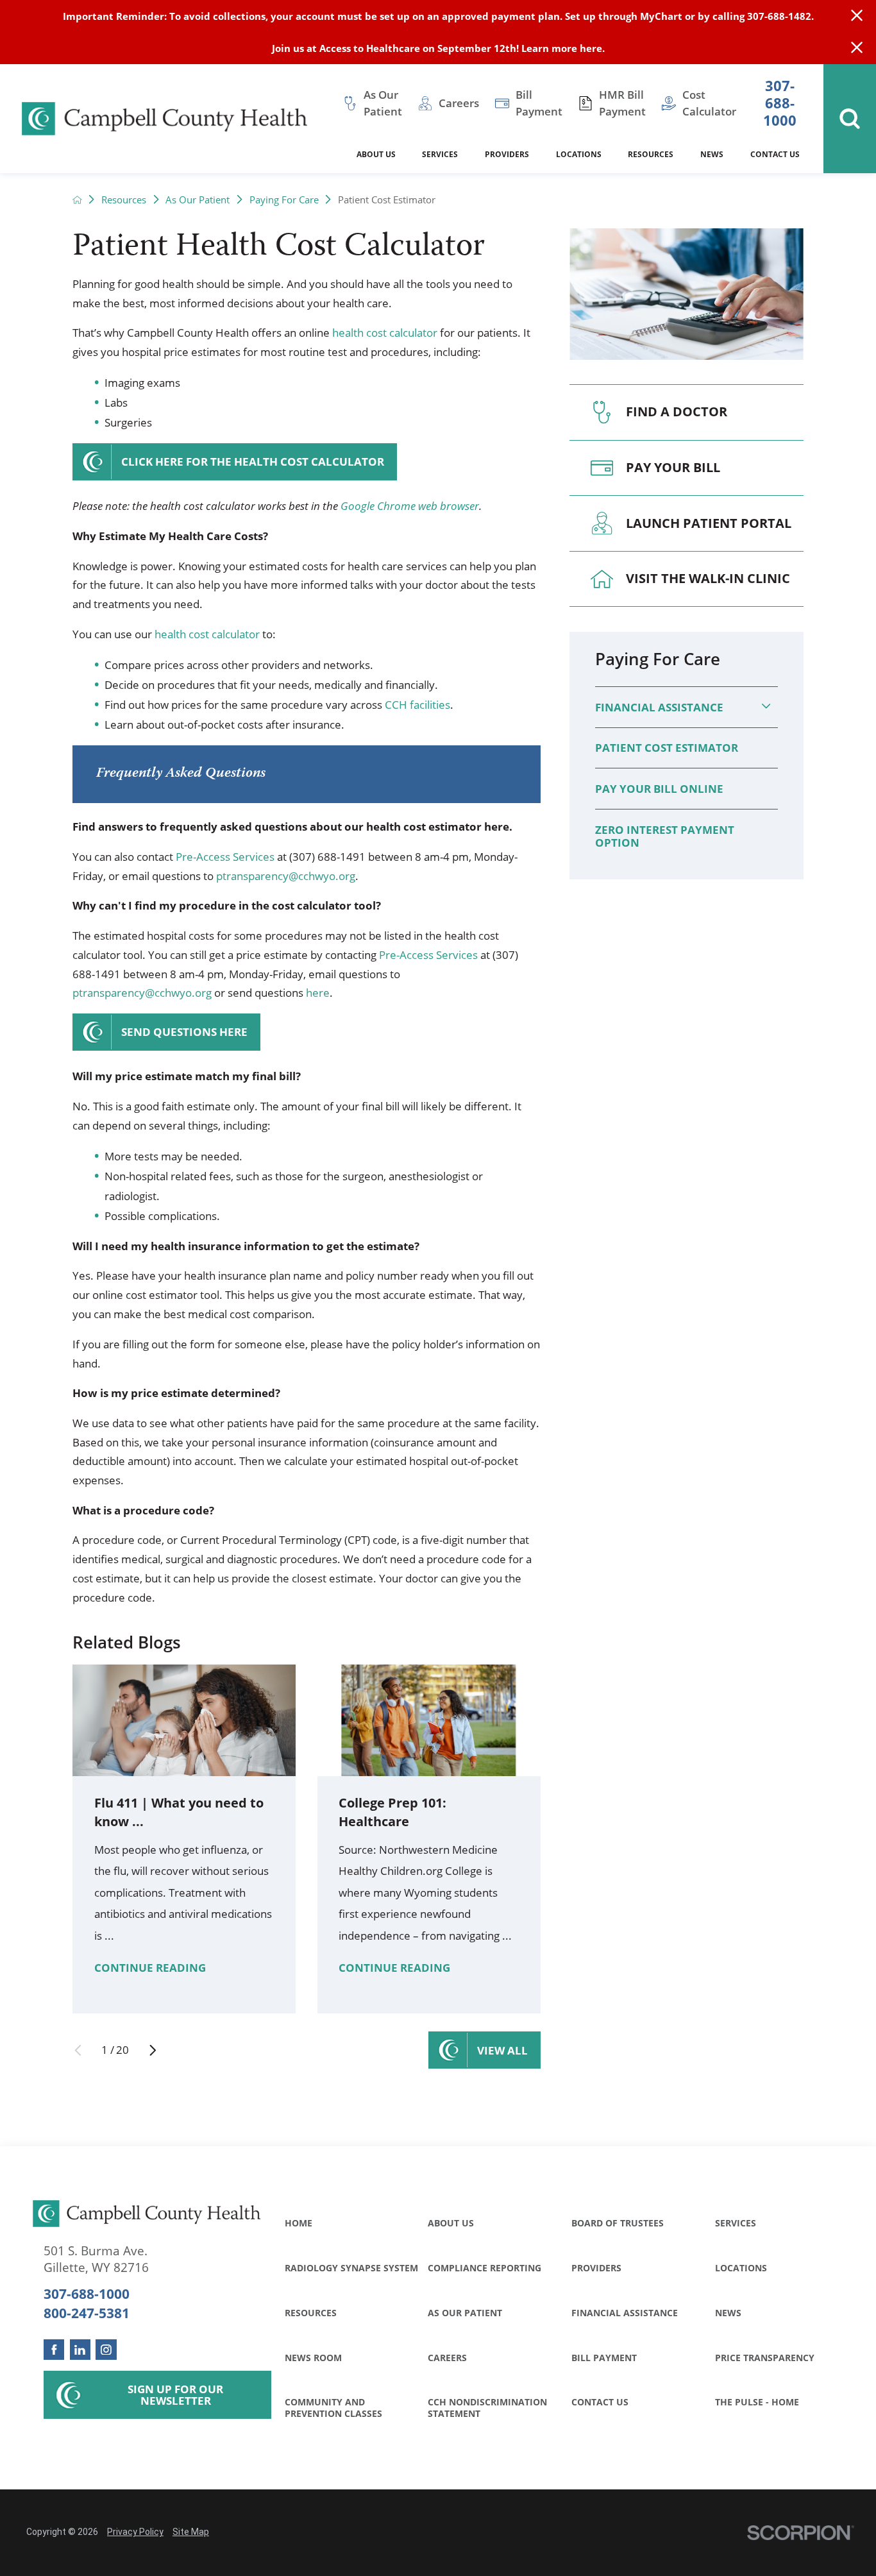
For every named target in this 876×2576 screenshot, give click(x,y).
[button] (766, 707)
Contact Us (600, 2402)
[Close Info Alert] (857, 48)
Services (736, 2223)
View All (502, 2050)
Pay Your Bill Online (659, 789)
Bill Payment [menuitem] (539, 103)
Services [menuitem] (440, 154)
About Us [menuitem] (376, 154)
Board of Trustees (618, 2223)
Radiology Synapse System (351, 2268)
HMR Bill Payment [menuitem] (622, 103)
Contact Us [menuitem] (775, 154)
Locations (741, 2268)
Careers (447, 2358)
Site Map (191, 2532)
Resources (124, 200)
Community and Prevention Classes (333, 2407)
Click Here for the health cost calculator (253, 462)
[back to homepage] (77, 200)
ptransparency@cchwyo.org (286, 876)
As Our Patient (198, 200)
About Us (451, 2223)
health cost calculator (385, 333)
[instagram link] (106, 2350)
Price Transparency (765, 2358)
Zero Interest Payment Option (665, 836)
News (728, 2313)
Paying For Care (284, 200)
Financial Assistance (659, 707)
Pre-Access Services (225, 857)
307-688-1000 (780, 104)
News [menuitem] (712, 154)
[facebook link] (54, 2350)
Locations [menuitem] (579, 154)
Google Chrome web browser (410, 506)
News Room (313, 2358)
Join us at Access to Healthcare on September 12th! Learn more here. (438, 48)
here (318, 993)
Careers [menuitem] (459, 103)
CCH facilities (417, 705)
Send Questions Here (184, 1032)
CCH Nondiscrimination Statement (487, 2407)
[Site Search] (850, 119)
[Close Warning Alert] (857, 16)
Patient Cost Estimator (667, 748)
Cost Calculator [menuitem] (709, 103)
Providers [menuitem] (507, 154)
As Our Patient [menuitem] (383, 103)
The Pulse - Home (757, 2402)
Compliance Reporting (484, 2268)
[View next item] (153, 2050)
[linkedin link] (80, 2350)
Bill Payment (604, 2358)
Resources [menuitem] (651, 154)
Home (299, 2223)
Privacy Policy (135, 2532)
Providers (596, 2268)
